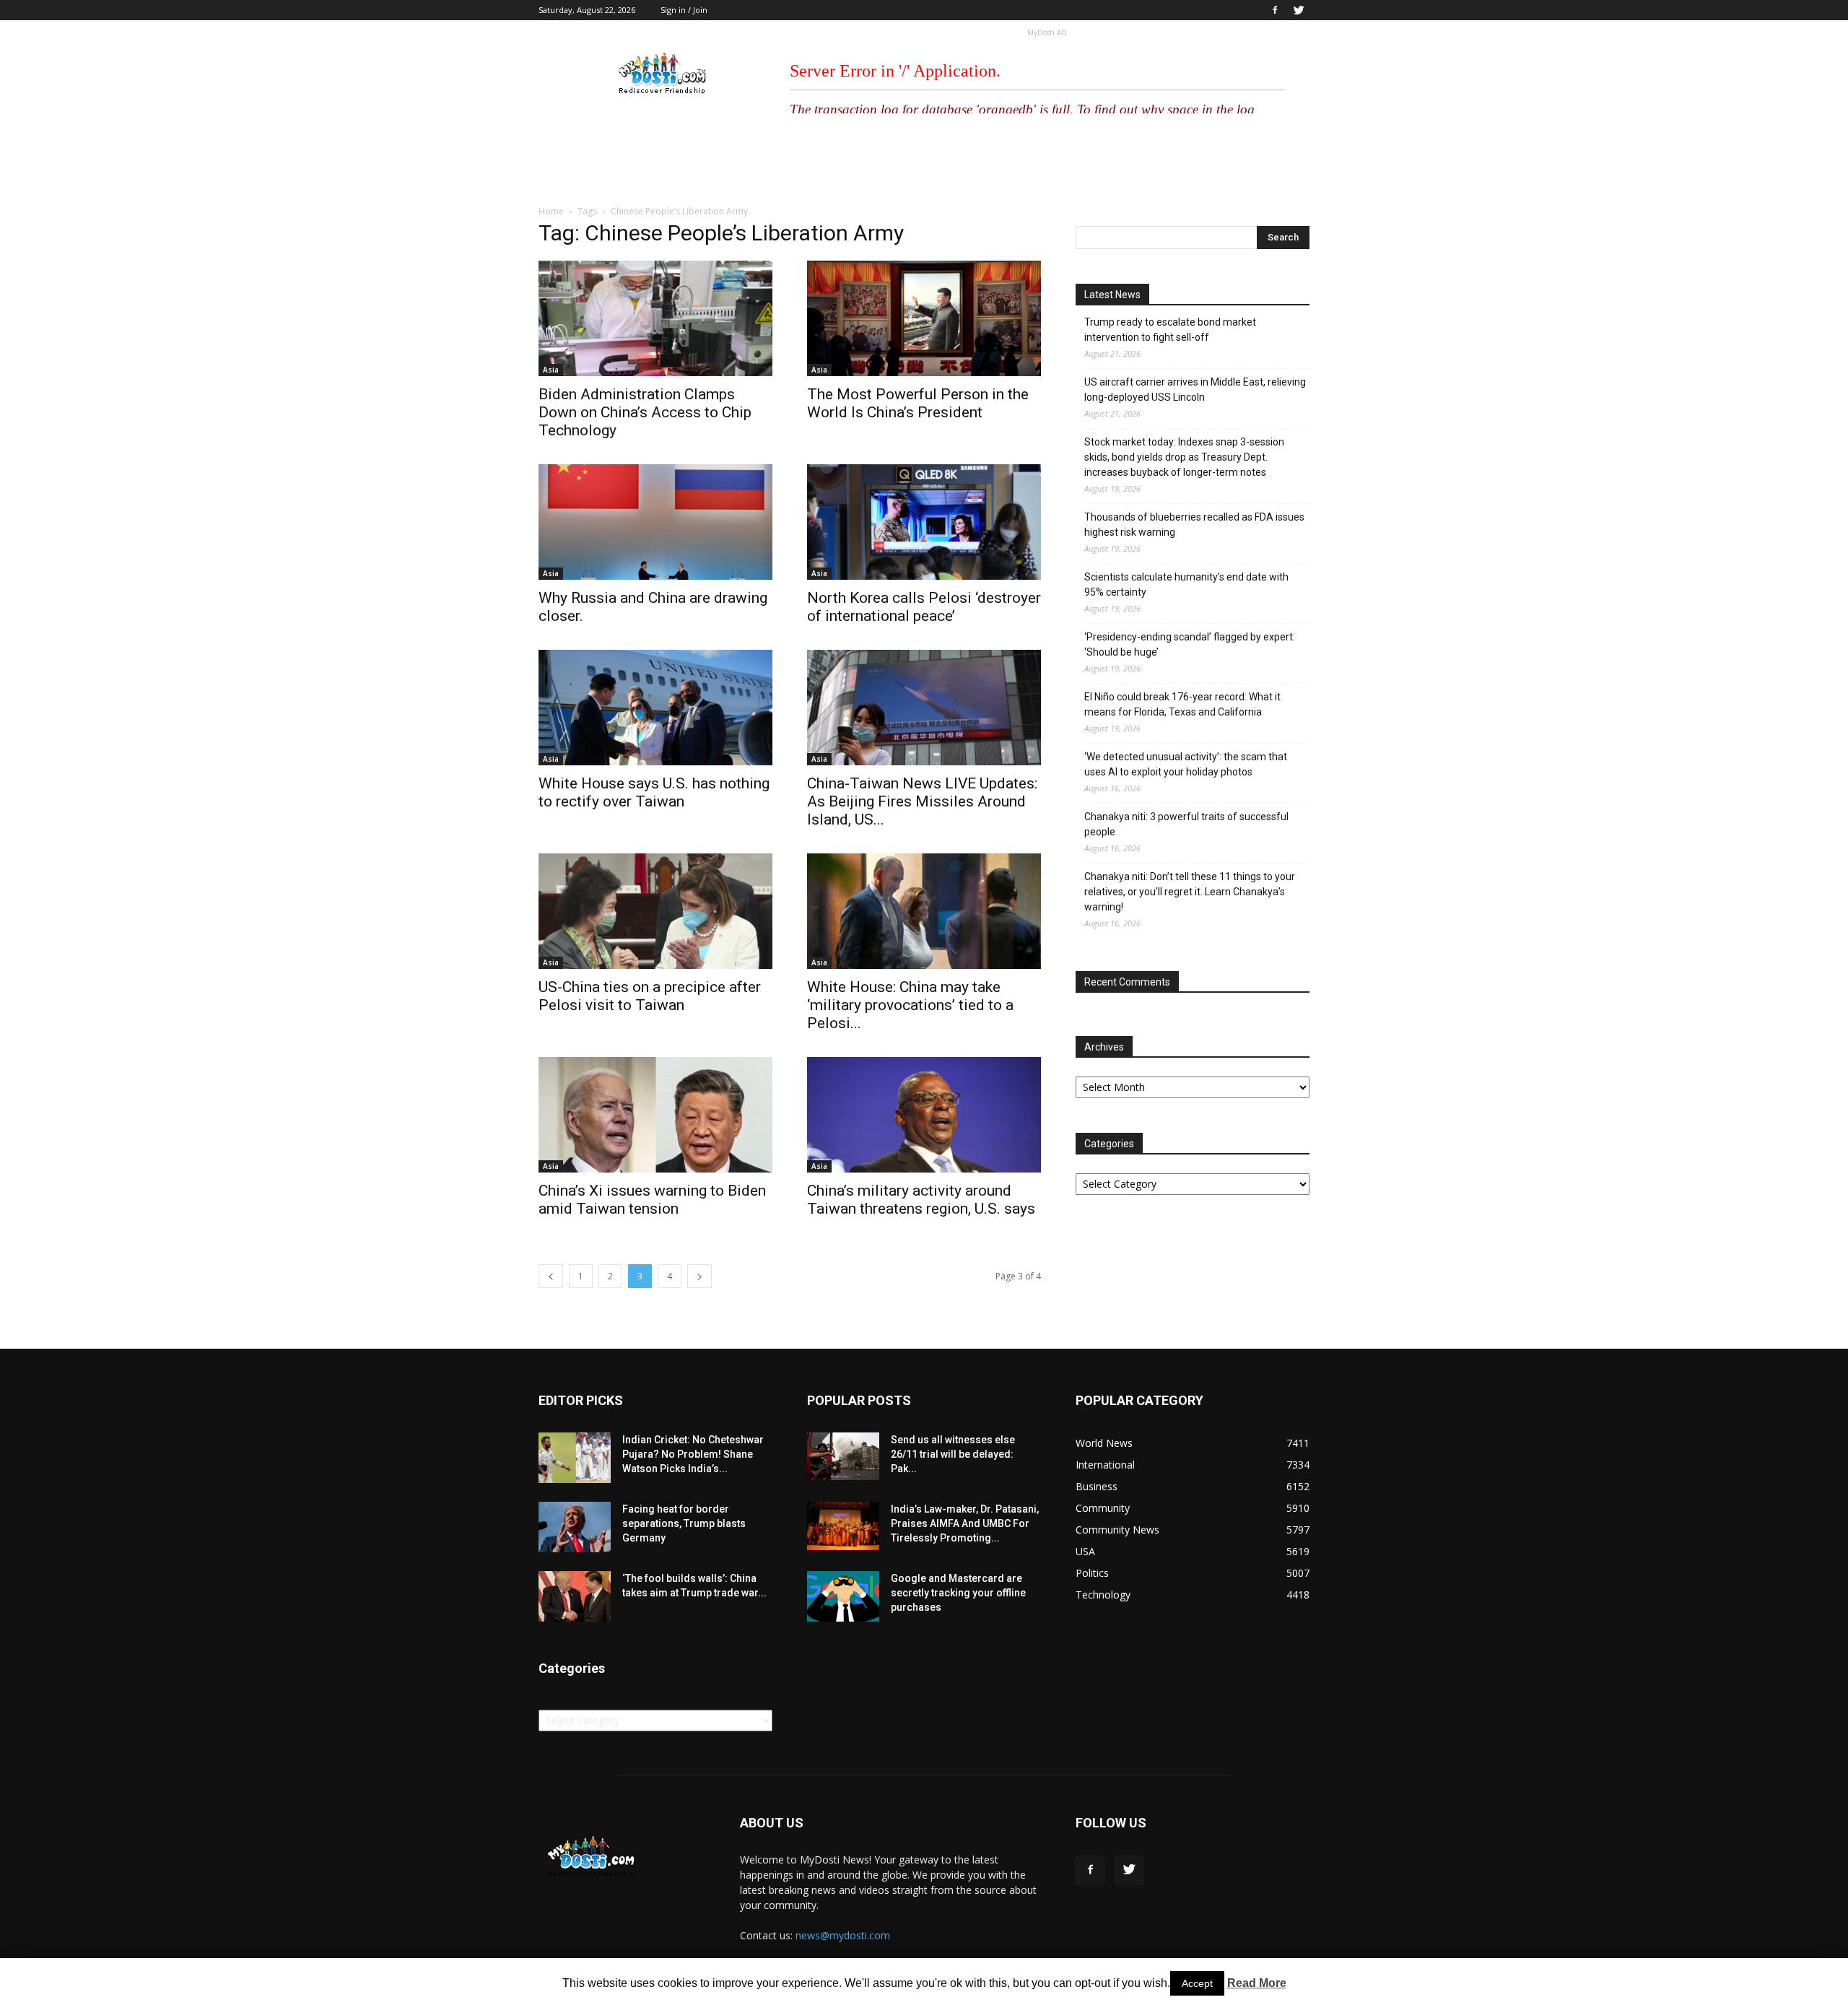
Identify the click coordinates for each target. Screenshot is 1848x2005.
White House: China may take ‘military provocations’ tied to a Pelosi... (910, 1005)
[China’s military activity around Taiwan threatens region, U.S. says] (924, 1115)
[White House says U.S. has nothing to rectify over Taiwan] (655, 708)
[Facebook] (1275, 10)
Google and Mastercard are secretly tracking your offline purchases (958, 1593)
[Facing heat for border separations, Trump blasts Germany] (575, 1527)
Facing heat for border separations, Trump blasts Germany (684, 1523)
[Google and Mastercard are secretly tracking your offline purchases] (843, 1596)
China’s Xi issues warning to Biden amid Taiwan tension (652, 1200)
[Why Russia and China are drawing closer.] (655, 522)
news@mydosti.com (843, 1935)
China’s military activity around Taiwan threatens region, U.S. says (921, 1200)
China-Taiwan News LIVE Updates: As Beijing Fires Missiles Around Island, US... (922, 801)
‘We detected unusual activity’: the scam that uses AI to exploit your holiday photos (1186, 764)
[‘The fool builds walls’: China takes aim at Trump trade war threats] (575, 1596)
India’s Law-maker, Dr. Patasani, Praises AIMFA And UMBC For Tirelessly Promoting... (965, 1523)
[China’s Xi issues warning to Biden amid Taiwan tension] (655, 1115)
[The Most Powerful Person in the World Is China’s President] (924, 318)
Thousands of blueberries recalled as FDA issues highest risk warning (1194, 525)
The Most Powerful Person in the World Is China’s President (918, 403)
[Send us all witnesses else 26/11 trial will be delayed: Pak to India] (843, 1456)
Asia (551, 370)
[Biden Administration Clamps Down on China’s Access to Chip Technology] (655, 318)
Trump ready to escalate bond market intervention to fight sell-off (1170, 330)
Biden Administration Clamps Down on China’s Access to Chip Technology (645, 412)
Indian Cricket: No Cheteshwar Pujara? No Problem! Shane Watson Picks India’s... (693, 1454)
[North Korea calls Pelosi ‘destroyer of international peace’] (924, 522)
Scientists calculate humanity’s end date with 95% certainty (1186, 584)
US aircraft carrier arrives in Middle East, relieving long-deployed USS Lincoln (1195, 390)
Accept (1197, 1983)
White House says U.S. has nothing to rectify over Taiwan (654, 792)
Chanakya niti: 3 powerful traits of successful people (1186, 824)
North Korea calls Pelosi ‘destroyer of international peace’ (924, 607)
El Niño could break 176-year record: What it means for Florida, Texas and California (1182, 704)
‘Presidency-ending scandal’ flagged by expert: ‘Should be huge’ (1190, 644)
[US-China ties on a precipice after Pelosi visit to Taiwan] (655, 911)
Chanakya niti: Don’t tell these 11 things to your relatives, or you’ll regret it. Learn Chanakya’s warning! (1190, 892)
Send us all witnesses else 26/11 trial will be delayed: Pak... (953, 1454)
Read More (1257, 1983)
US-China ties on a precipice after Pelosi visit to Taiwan (650, 996)
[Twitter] (1299, 10)
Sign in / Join (684, 10)
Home (551, 211)
